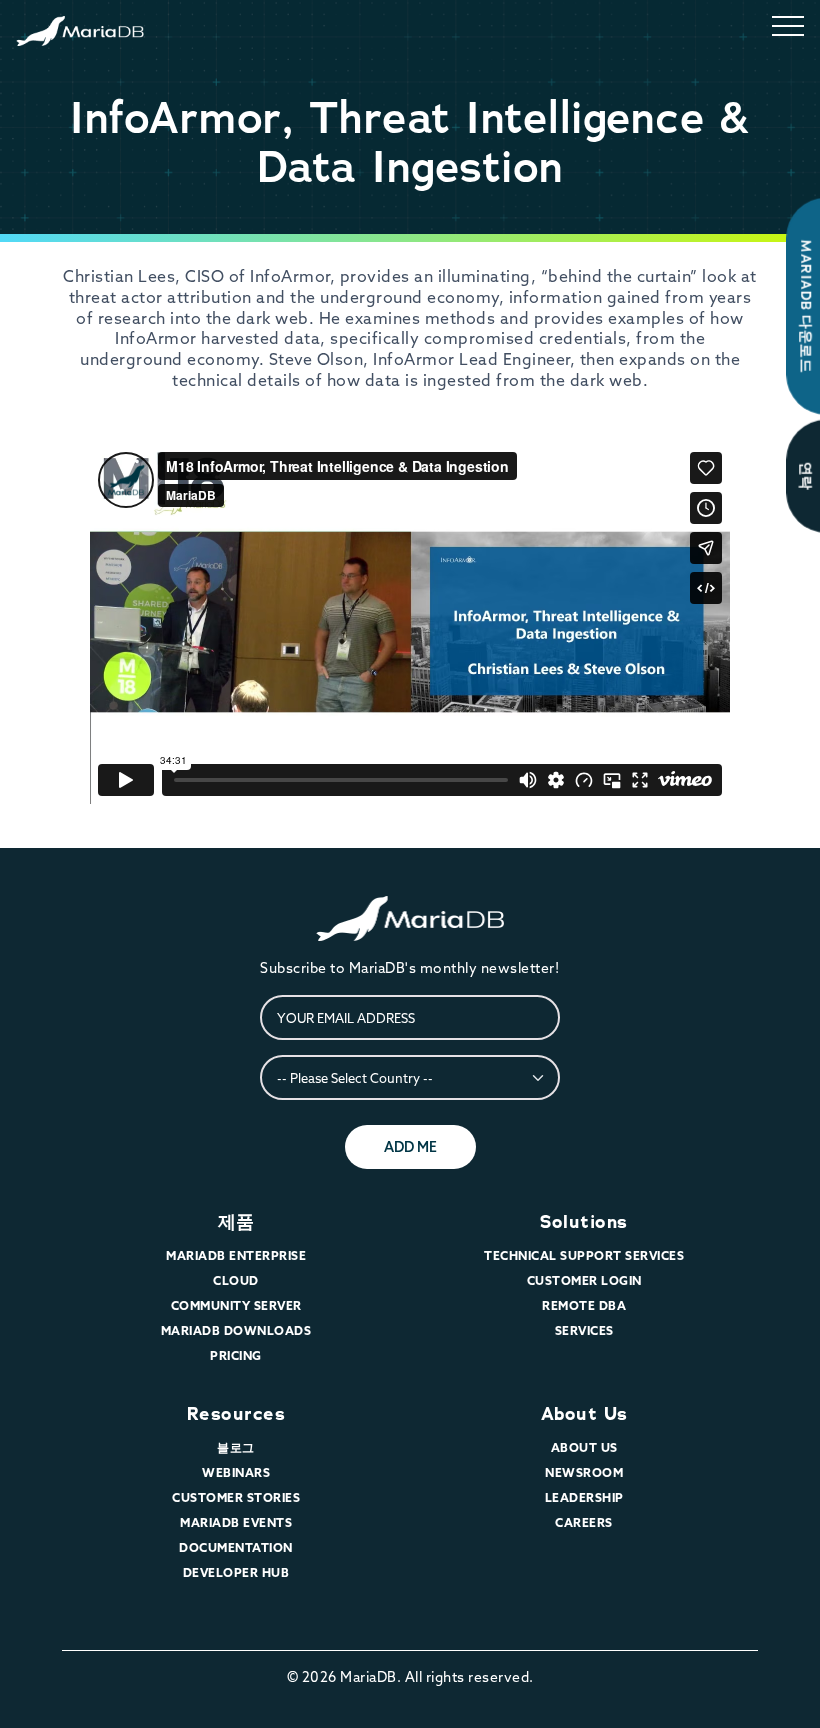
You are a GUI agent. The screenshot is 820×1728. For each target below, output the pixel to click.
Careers (584, 1522)
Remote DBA (584, 1305)
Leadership (584, 1497)
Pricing (236, 1355)
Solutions (584, 1222)
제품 (236, 1222)
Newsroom (584, 1472)
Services (584, 1330)
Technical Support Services (584, 1255)
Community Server (236, 1305)
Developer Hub (236, 1572)
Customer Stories (236, 1497)
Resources (236, 1414)
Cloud (236, 1280)
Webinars (236, 1472)
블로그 (236, 1447)
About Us (584, 1414)
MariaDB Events (236, 1522)
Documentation (236, 1547)
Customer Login (584, 1280)
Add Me (410, 1147)
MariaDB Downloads (236, 1330)
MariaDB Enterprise (236, 1255)
